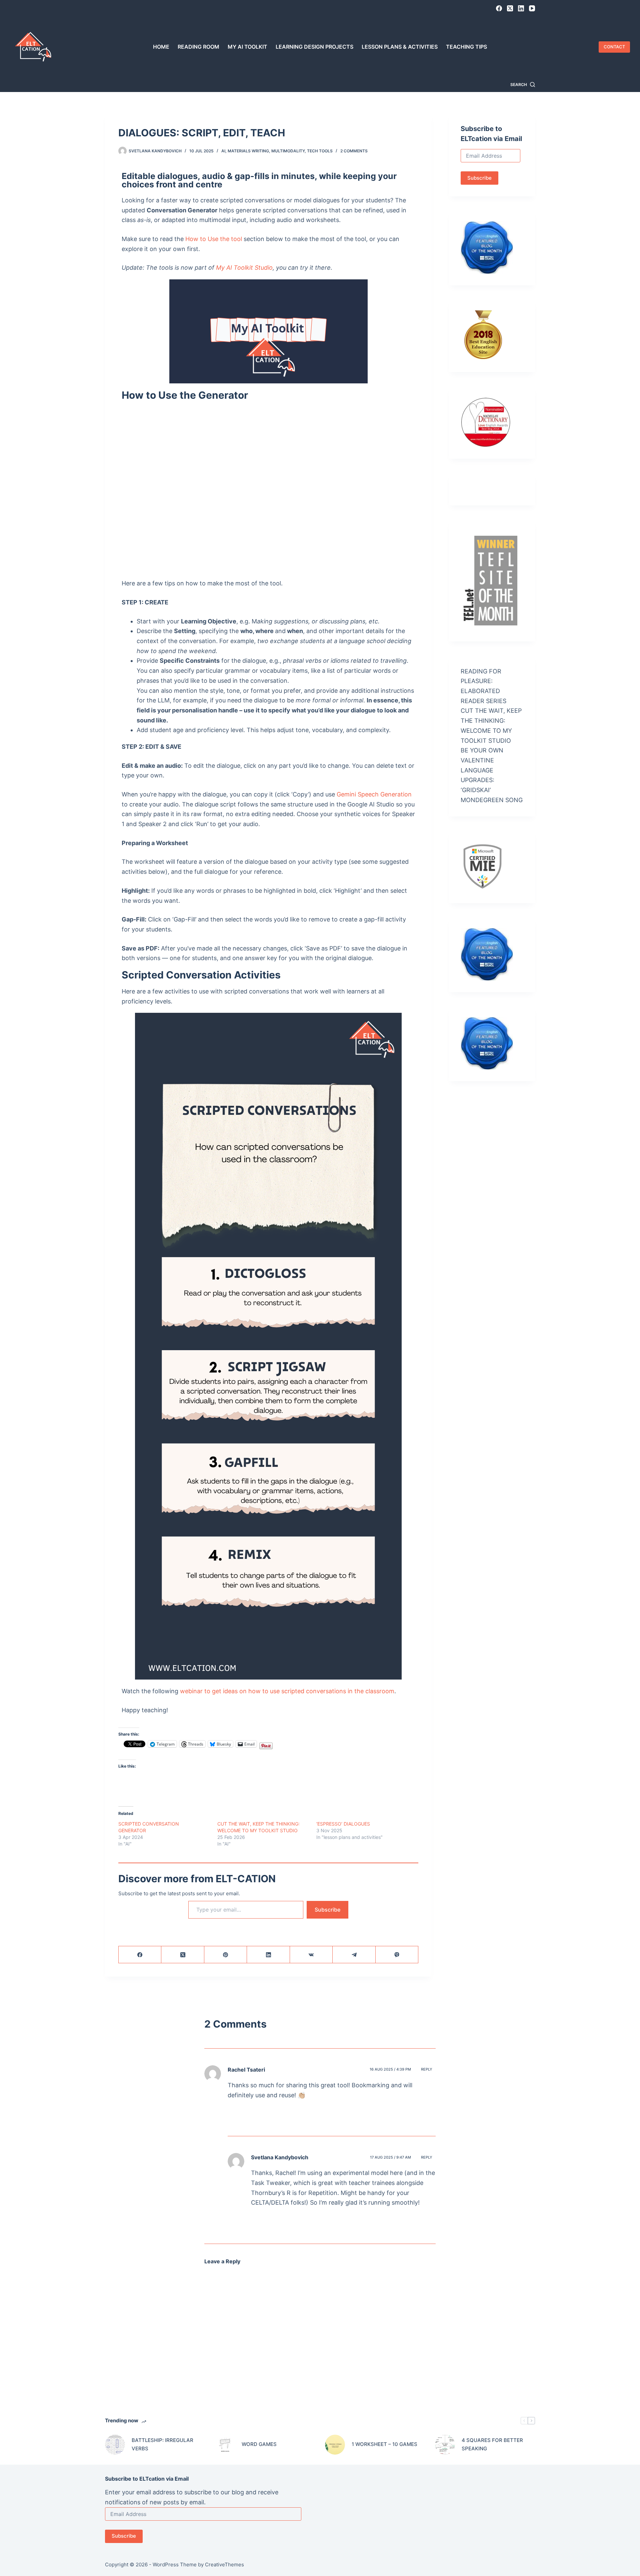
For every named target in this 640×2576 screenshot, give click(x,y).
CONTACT (614, 47)
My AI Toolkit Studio (244, 268)
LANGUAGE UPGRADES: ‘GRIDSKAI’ (477, 780)
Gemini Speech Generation (374, 794)
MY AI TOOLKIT (247, 47)
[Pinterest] (226, 1955)
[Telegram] (354, 1955)
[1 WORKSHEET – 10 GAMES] (335, 2445)
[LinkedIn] (521, 8)
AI (223, 151)
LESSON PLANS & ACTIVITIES (400, 47)
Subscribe (327, 1910)
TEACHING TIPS (466, 47)
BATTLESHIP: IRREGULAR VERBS (162, 2444)
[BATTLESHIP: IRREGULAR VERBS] (115, 2445)
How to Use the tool (214, 239)
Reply (427, 2069)
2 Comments (354, 151)
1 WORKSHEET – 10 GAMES (384, 2444)
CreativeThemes (224, 2564)
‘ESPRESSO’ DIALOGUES (343, 1824)
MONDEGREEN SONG (492, 800)
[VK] (311, 1955)
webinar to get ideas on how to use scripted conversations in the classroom (287, 1691)
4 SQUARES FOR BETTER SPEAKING (492, 2444)
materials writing (248, 151)
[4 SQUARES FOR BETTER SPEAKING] (445, 2445)
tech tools (320, 151)
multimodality (288, 151)
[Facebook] (499, 8)
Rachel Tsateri (246, 2070)
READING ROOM (198, 47)
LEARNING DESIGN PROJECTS (314, 47)
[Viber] (397, 1955)
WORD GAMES (259, 2444)
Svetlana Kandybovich (280, 2157)
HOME (161, 47)
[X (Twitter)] (510, 8)
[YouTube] (532, 8)
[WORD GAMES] (225, 2445)
